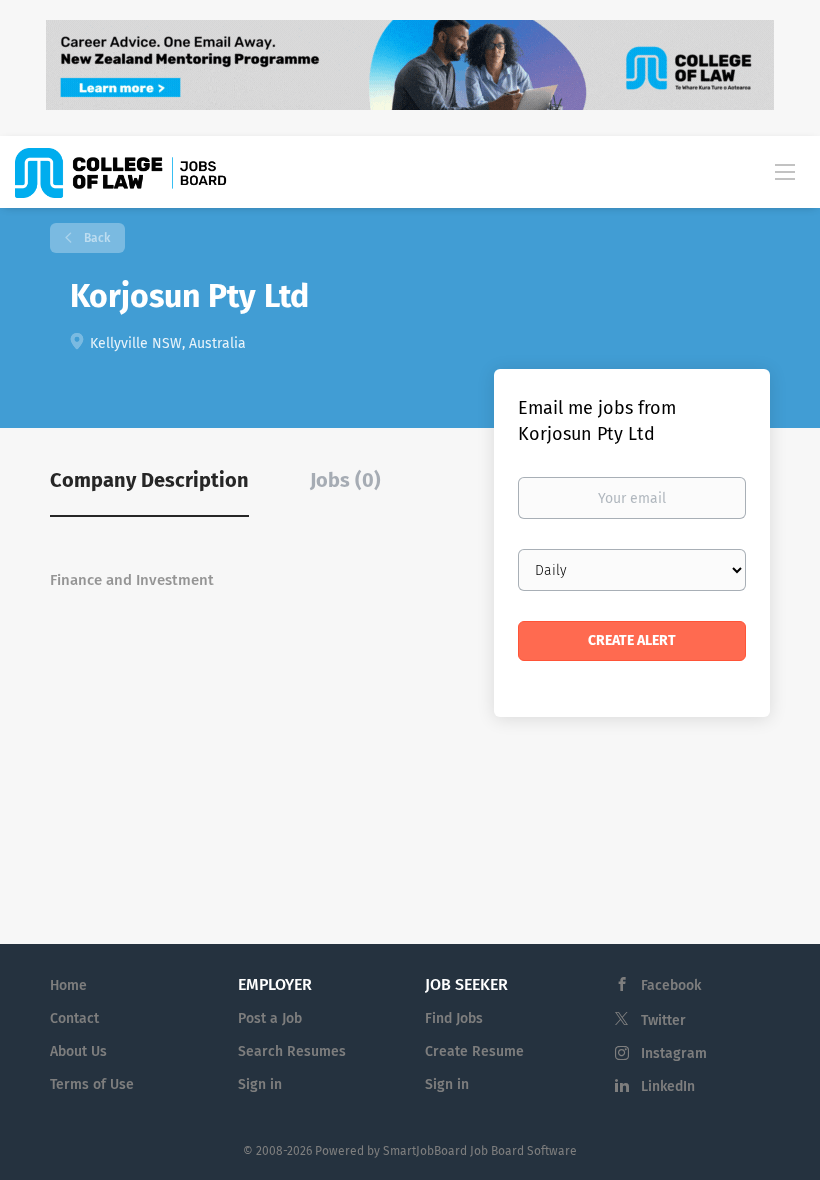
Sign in (260, 1084)
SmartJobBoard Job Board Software (480, 1151)
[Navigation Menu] (785, 171)
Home (68, 985)
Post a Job (270, 1018)
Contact (74, 1018)
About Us (78, 1051)
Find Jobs (454, 1018)
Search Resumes (292, 1051)
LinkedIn (668, 1086)
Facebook (671, 985)
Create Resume (474, 1051)
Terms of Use (92, 1084)
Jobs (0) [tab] (345, 480)
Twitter (663, 1020)
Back (95, 238)
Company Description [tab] (149, 480)
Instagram (674, 1053)
